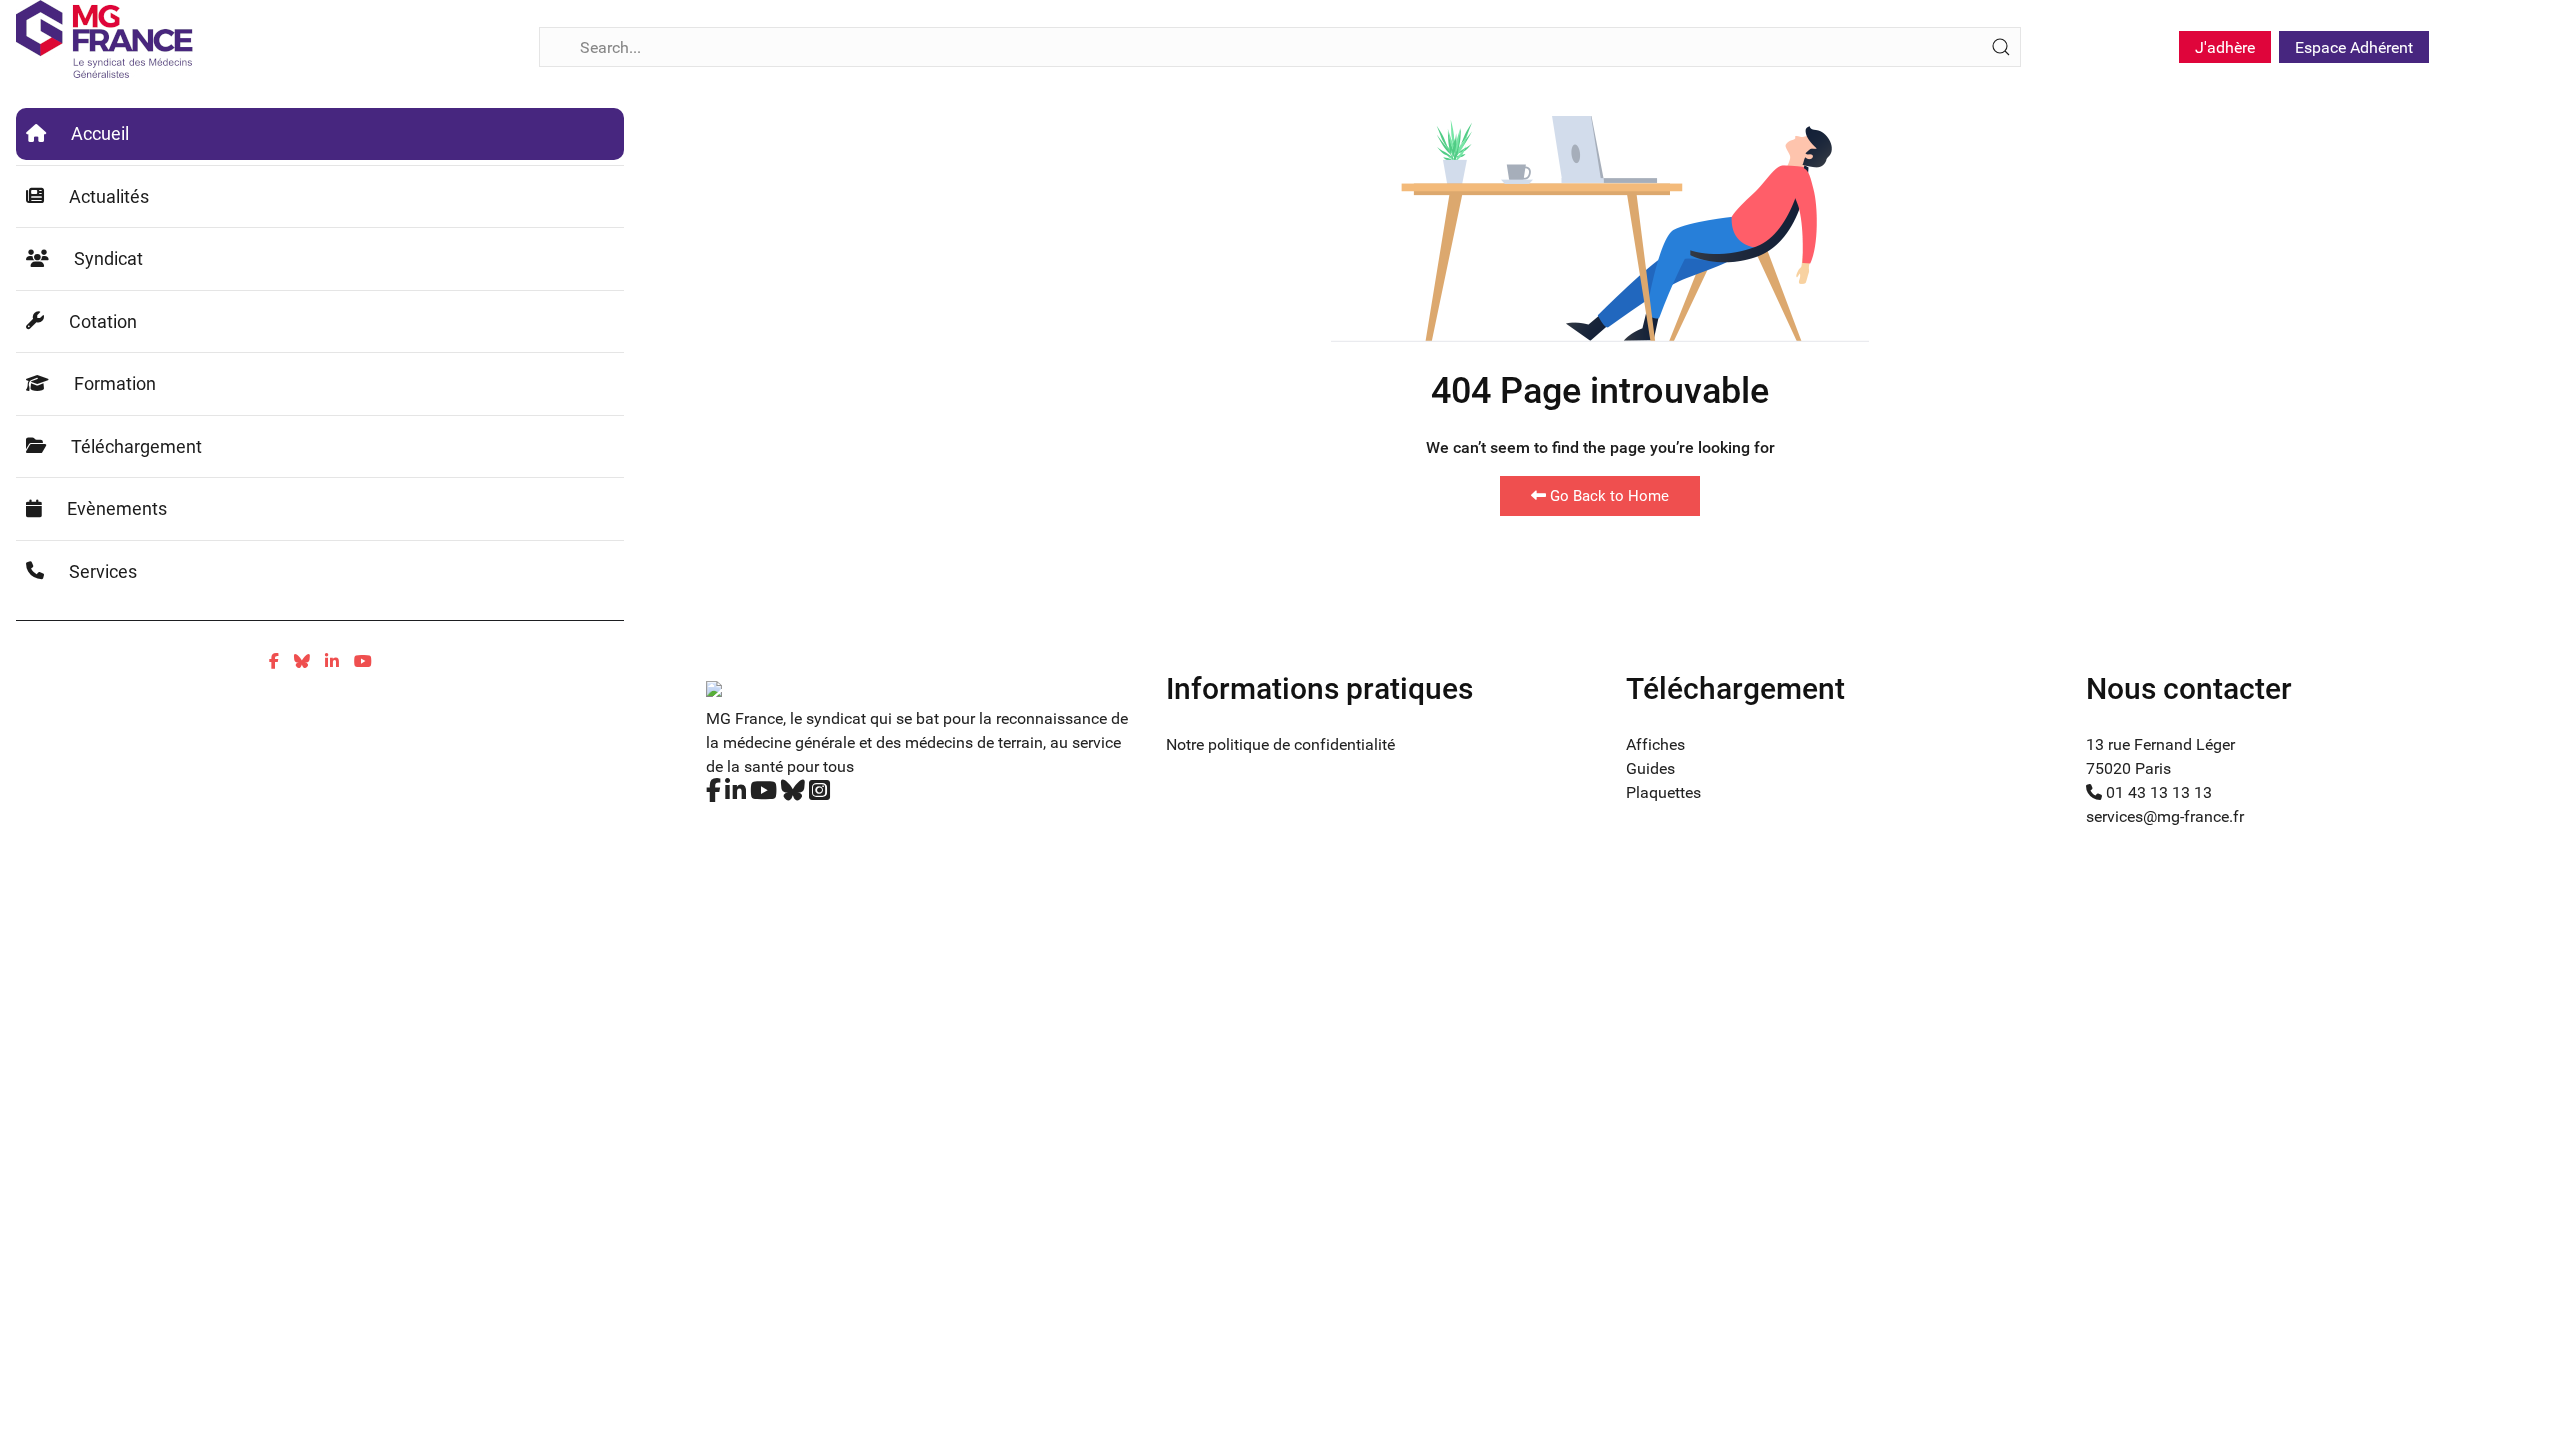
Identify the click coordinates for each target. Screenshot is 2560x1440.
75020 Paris (2128, 768)
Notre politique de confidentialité (1280, 744)
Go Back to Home (1607, 496)
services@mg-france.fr (2165, 816)
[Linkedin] (332, 661)
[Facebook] (274, 661)
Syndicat (108, 258)
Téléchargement (136, 446)
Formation (115, 383)
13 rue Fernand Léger (2160, 744)
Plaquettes (1663, 792)
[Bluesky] (302, 661)
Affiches (1655, 744)
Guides (1650, 768)
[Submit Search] (2001, 47)
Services (103, 571)
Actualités (109, 196)
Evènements (117, 508)
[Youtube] (363, 661)
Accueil (100, 133)
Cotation (103, 321)
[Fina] (104, 39)
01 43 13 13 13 (2157, 792)
